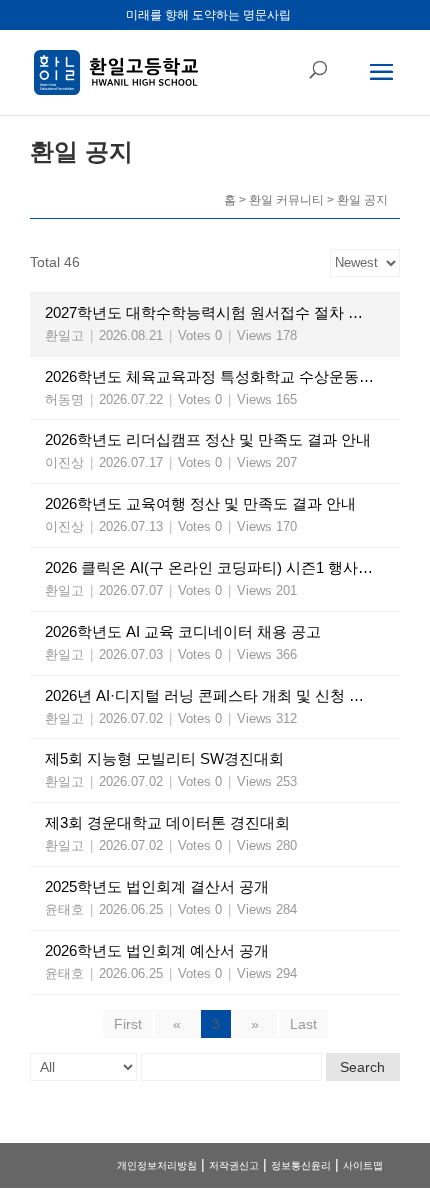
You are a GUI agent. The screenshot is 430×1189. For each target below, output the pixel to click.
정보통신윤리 (301, 1165)
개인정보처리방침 (157, 1165)
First (128, 1024)
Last (303, 1024)
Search (362, 1067)
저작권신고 (234, 1165)
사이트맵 (363, 1165)
